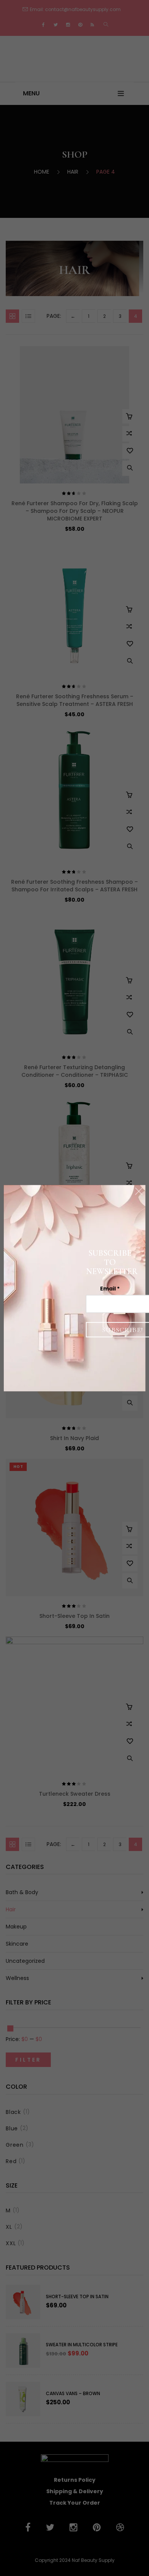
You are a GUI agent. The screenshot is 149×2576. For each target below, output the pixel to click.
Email (110, 1288)
